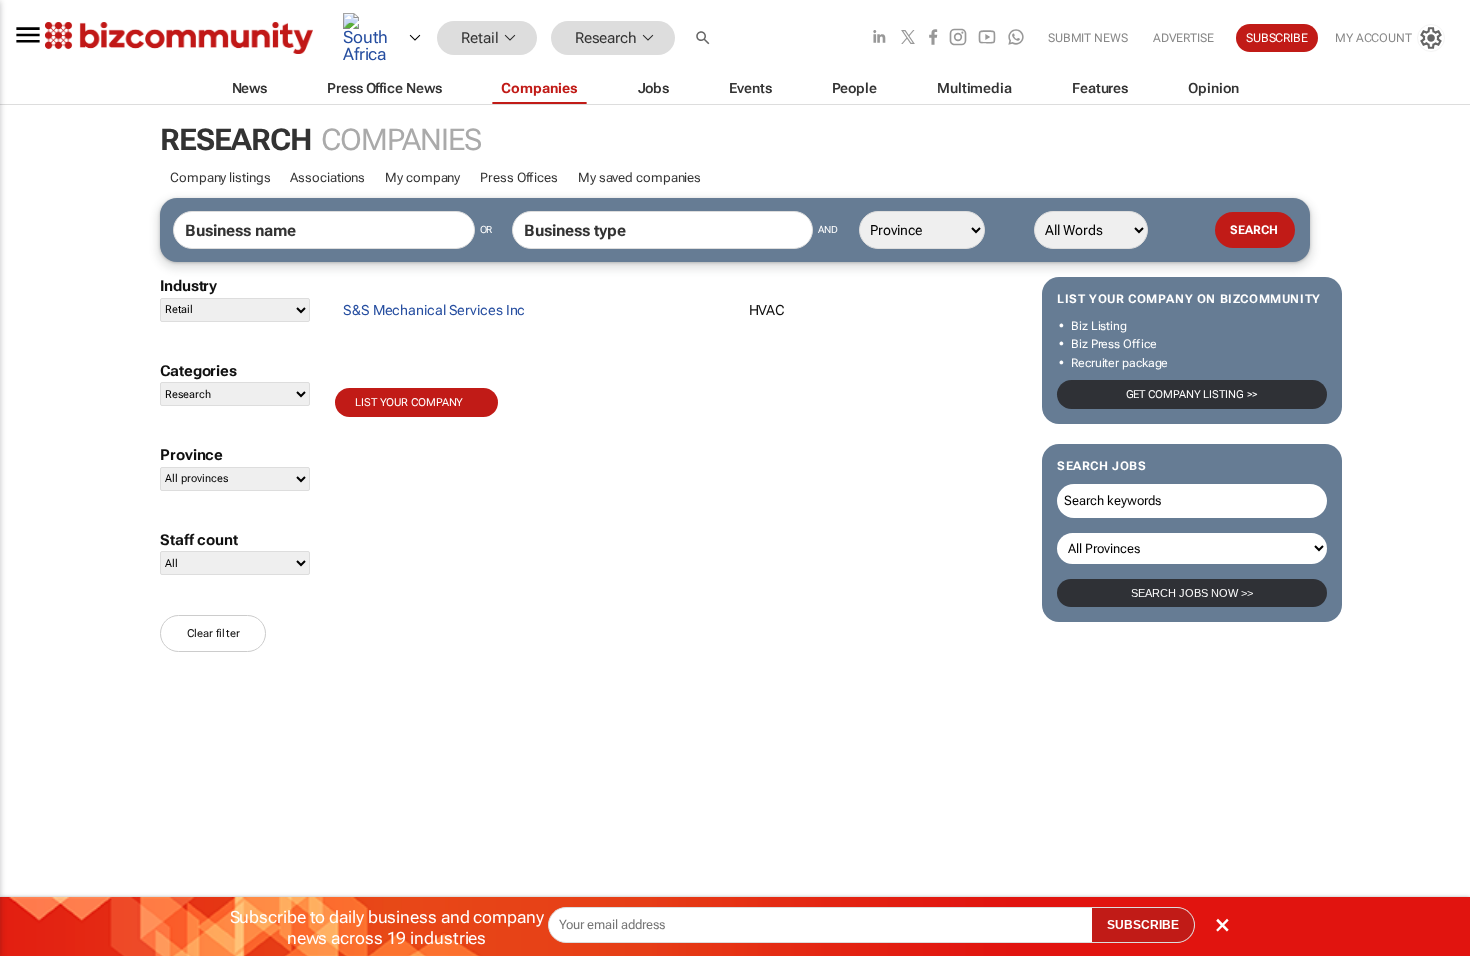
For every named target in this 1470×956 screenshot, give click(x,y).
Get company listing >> (1192, 394)
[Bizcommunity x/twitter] (908, 38)
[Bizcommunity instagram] (958, 38)
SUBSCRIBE (1143, 925)
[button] (705, 38)
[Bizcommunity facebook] (933, 38)
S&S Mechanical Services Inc (434, 310)
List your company (409, 402)
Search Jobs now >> (1192, 593)
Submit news (1088, 38)
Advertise (1183, 38)
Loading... (198, 672)
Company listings (220, 177)
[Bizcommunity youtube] (987, 38)
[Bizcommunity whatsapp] (1016, 38)
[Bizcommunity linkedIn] (879, 38)
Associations (327, 177)
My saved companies (639, 177)
